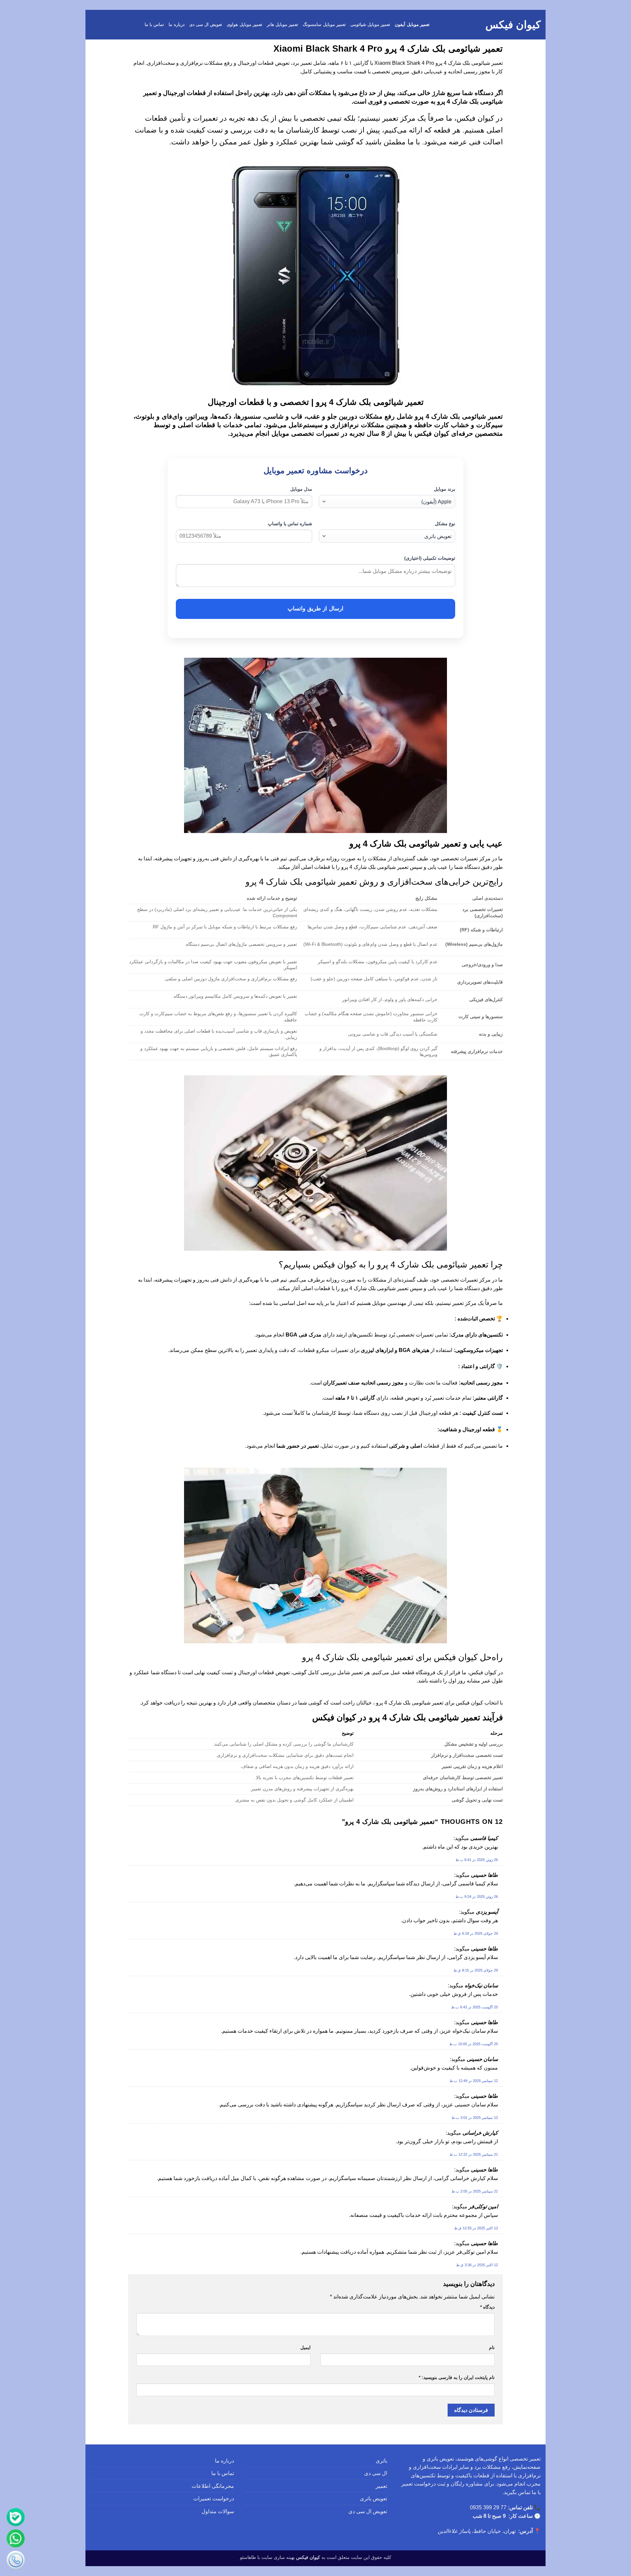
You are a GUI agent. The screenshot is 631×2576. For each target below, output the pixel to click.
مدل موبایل (301, 489)
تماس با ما (154, 25)
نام (492, 2347)
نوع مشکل (445, 524)
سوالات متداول (218, 2511)
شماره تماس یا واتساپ (290, 524)
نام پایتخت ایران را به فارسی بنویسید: (457, 2377)
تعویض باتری (374, 2499)
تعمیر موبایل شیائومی (370, 25)
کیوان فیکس (513, 25)
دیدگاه (487, 2307)
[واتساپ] (16, 2539)
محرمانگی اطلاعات (213, 2486)
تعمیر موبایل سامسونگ (324, 25)
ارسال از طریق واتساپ (315, 609)
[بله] (16, 2518)
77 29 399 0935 (488, 2507)
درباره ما (176, 25)
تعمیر (381, 2486)
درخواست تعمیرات (214, 2499)
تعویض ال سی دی (206, 25)
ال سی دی (376, 2473)
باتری (381, 2461)
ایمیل (305, 2347)
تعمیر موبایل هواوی (245, 25)
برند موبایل (444, 489)
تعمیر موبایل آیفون (412, 25)
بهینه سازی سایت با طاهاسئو (267, 2557)
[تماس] (16, 2560)
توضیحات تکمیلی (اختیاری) (430, 558)
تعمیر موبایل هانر (283, 25)
